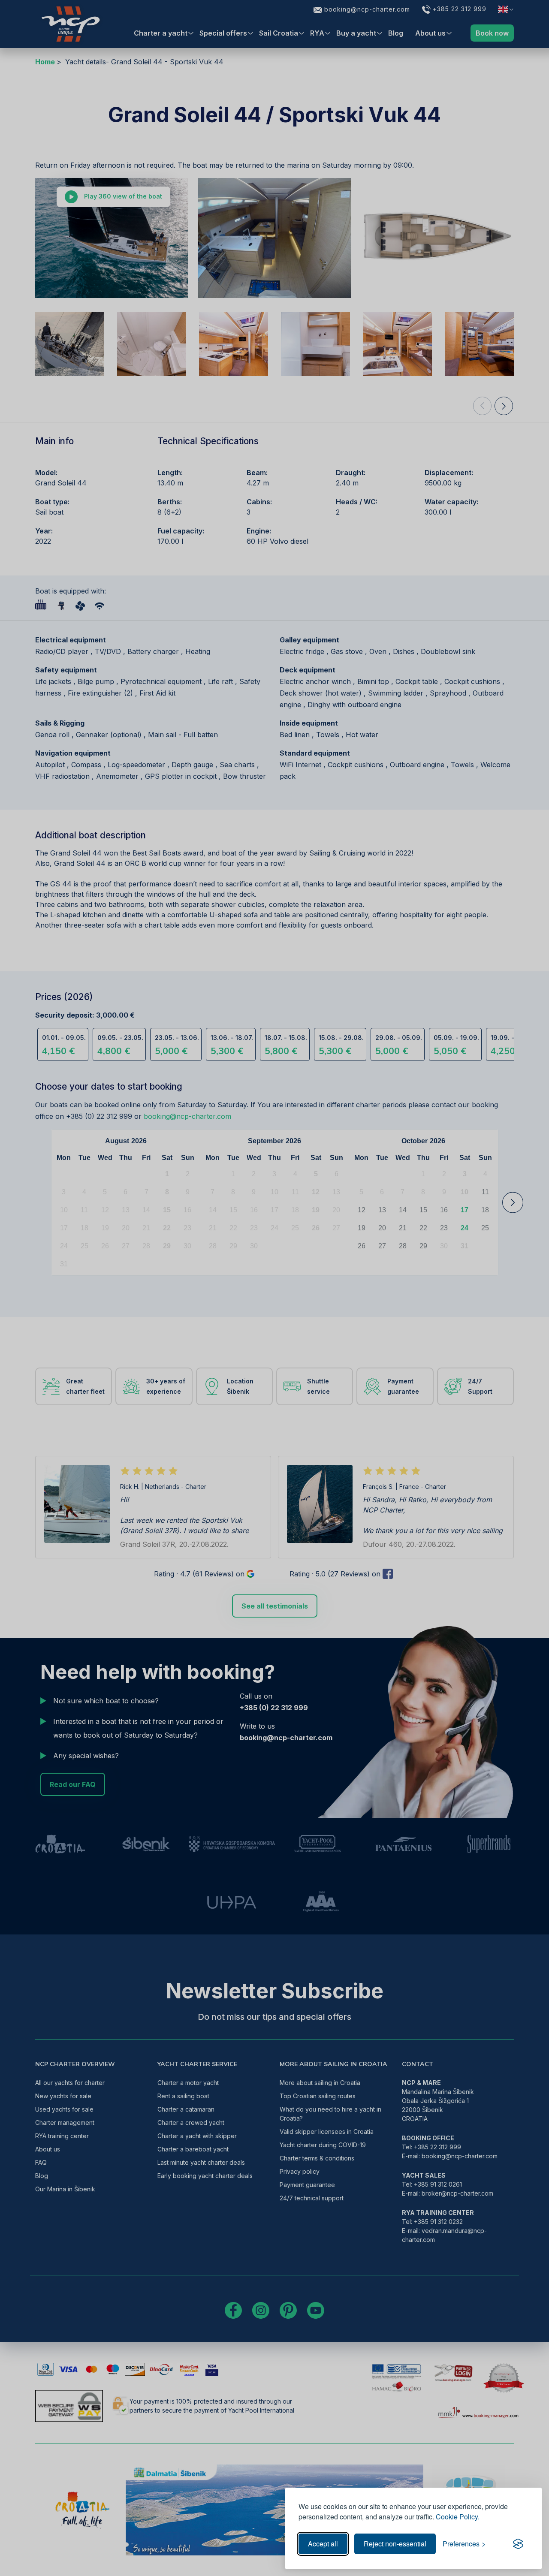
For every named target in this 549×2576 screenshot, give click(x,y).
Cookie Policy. (458, 2517)
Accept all (323, 2544)
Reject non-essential (395, 2544)
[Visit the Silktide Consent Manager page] (518, 2544)
